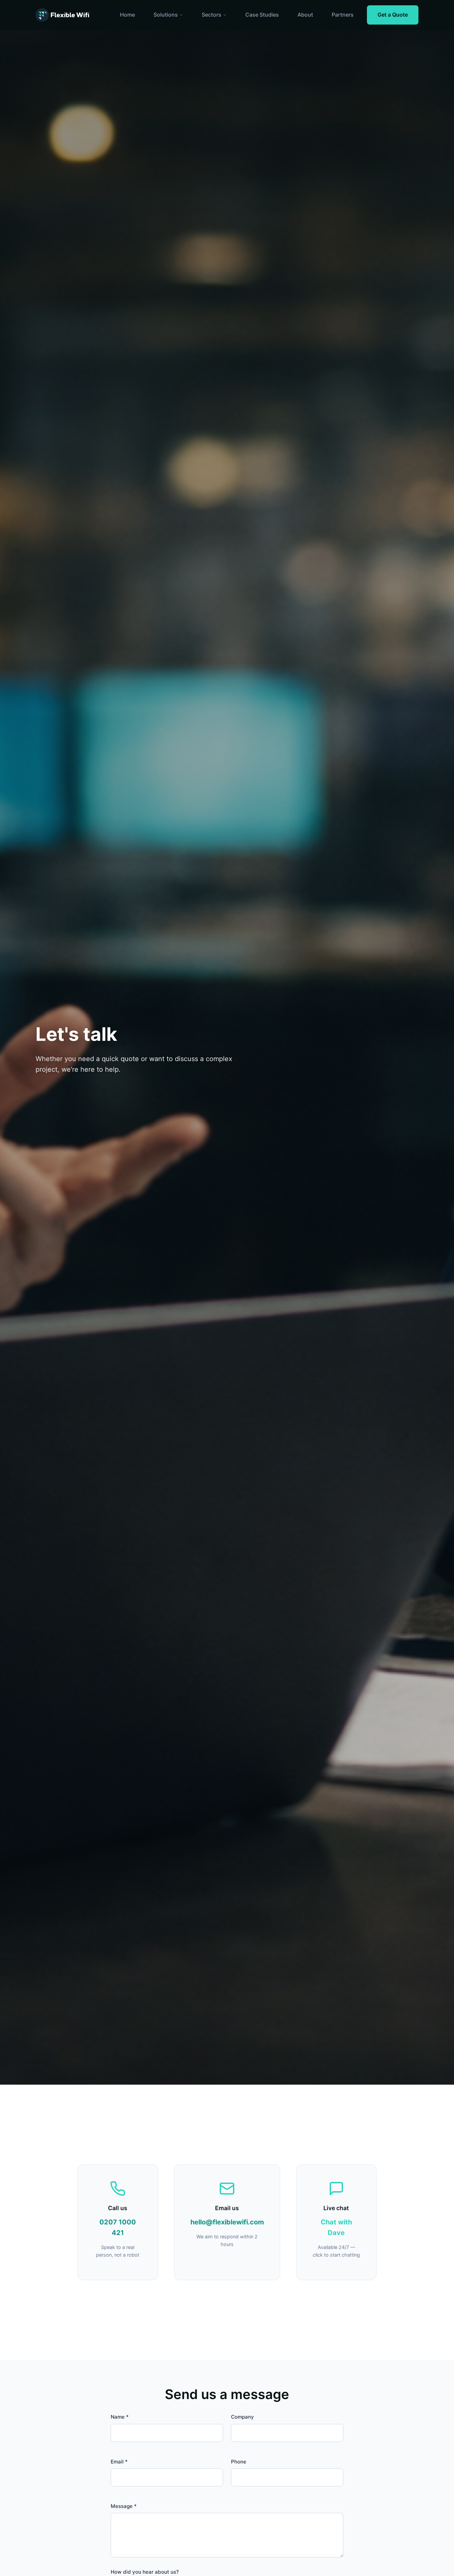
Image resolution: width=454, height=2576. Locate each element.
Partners (343, 15)
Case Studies (262, 15)
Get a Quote (393, 15)
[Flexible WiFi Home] (62, 15)
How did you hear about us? (145, 2572)
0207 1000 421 (118, 2227)
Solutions (166, 15)
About (305, 15)
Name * (120, 2417)
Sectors (212, 15)
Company (242, 2417)
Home (127, 15)
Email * (119, 2462)
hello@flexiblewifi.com (227, 2222)
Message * (124, 2506)
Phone (239, 2462)
